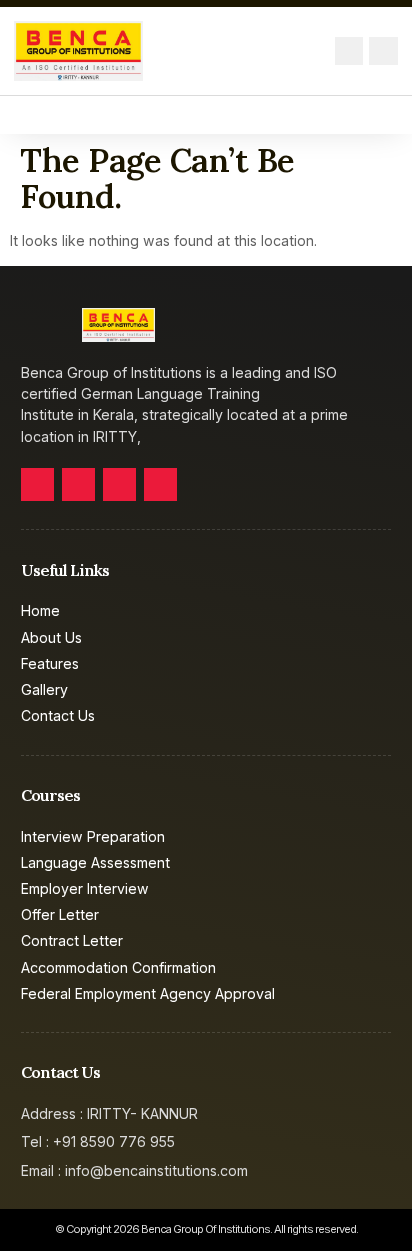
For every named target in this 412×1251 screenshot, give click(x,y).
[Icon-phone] (383, 51)
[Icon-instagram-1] (160, 484)
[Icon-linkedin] (119, 484)
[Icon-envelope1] (349, 51)
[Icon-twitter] (78, 484)
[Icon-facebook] (37, 484)
